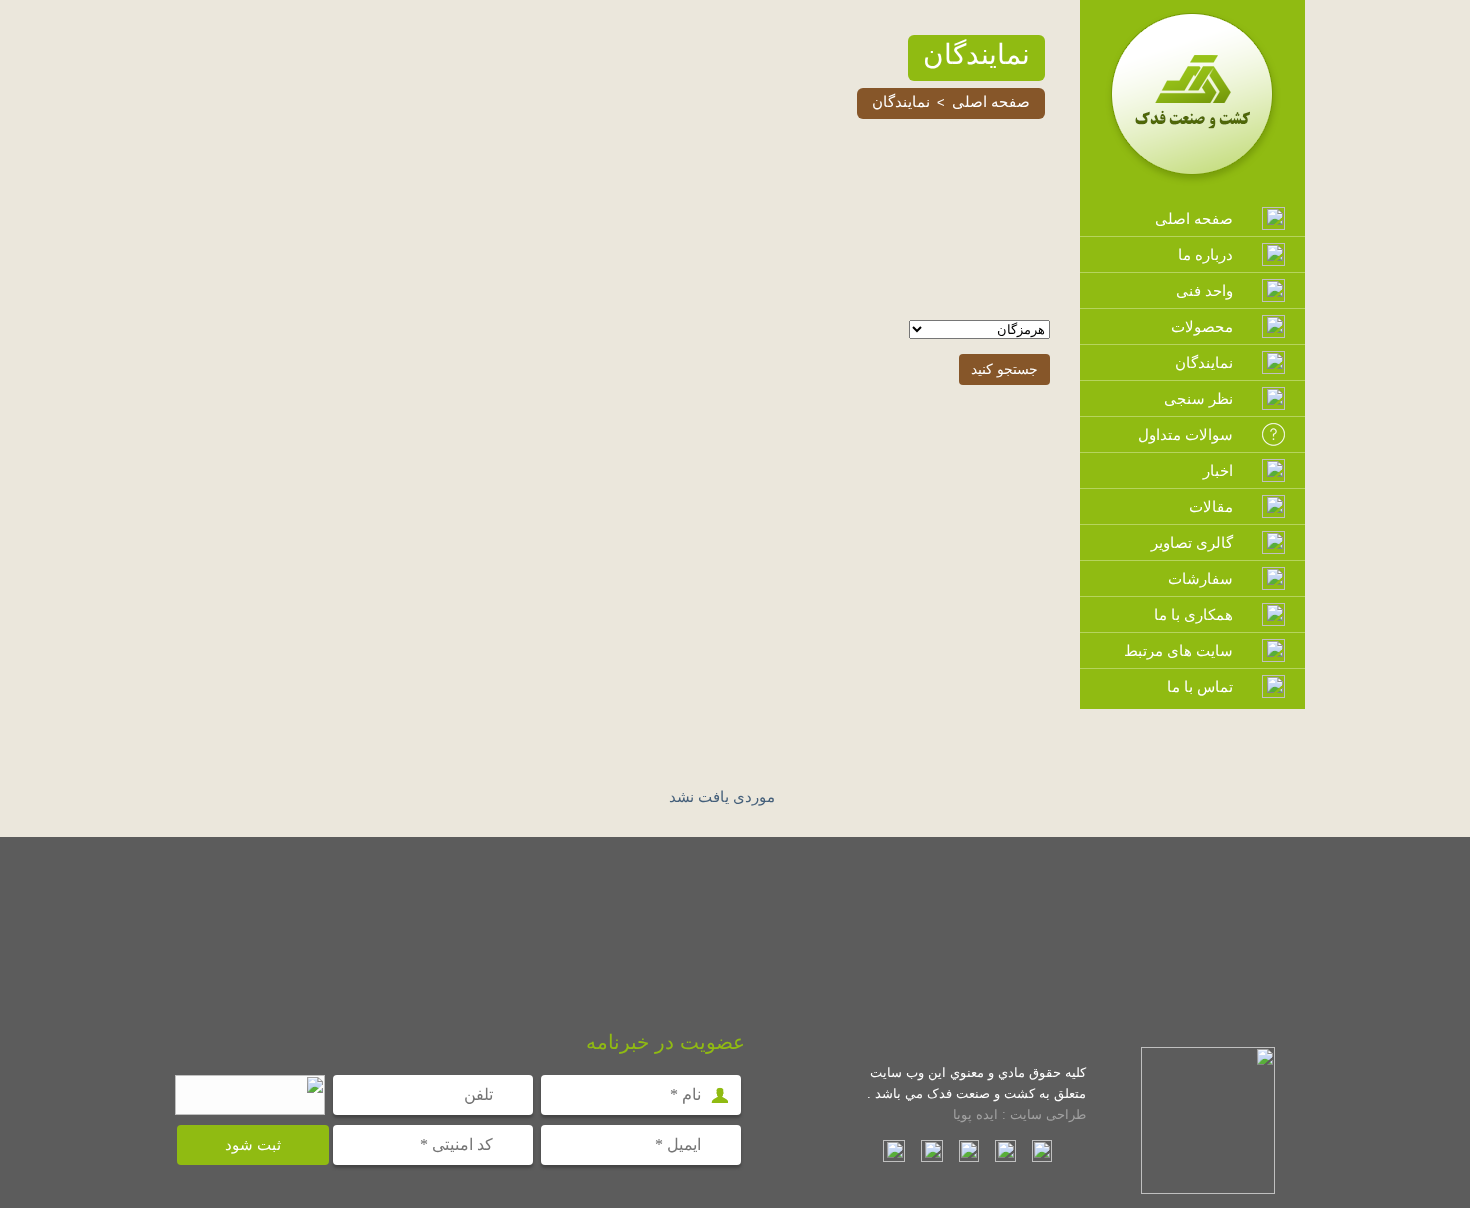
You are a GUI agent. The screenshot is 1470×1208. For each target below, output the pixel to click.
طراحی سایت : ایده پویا (1019, 1114)
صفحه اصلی (991, 101)
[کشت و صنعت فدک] (1193, 182)
